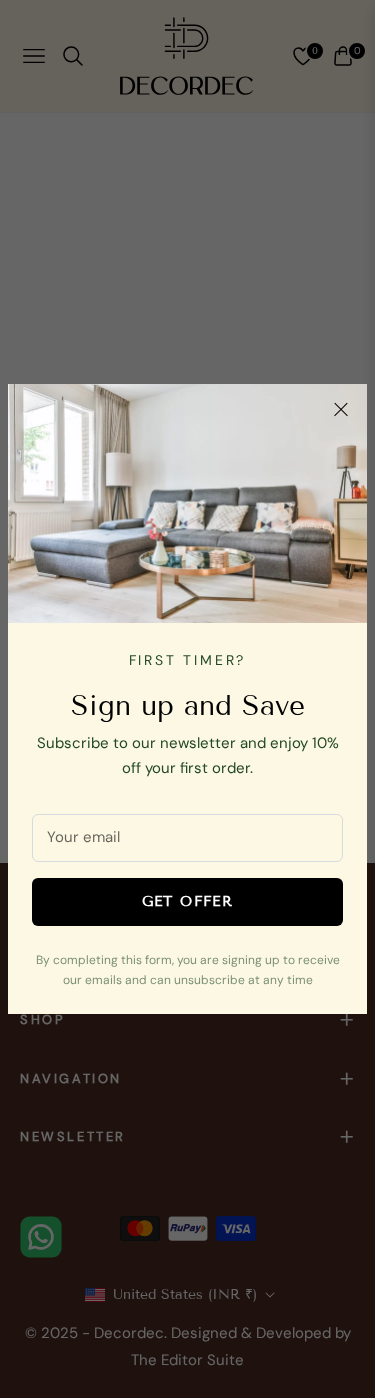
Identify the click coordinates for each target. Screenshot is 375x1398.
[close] (341, 410)
